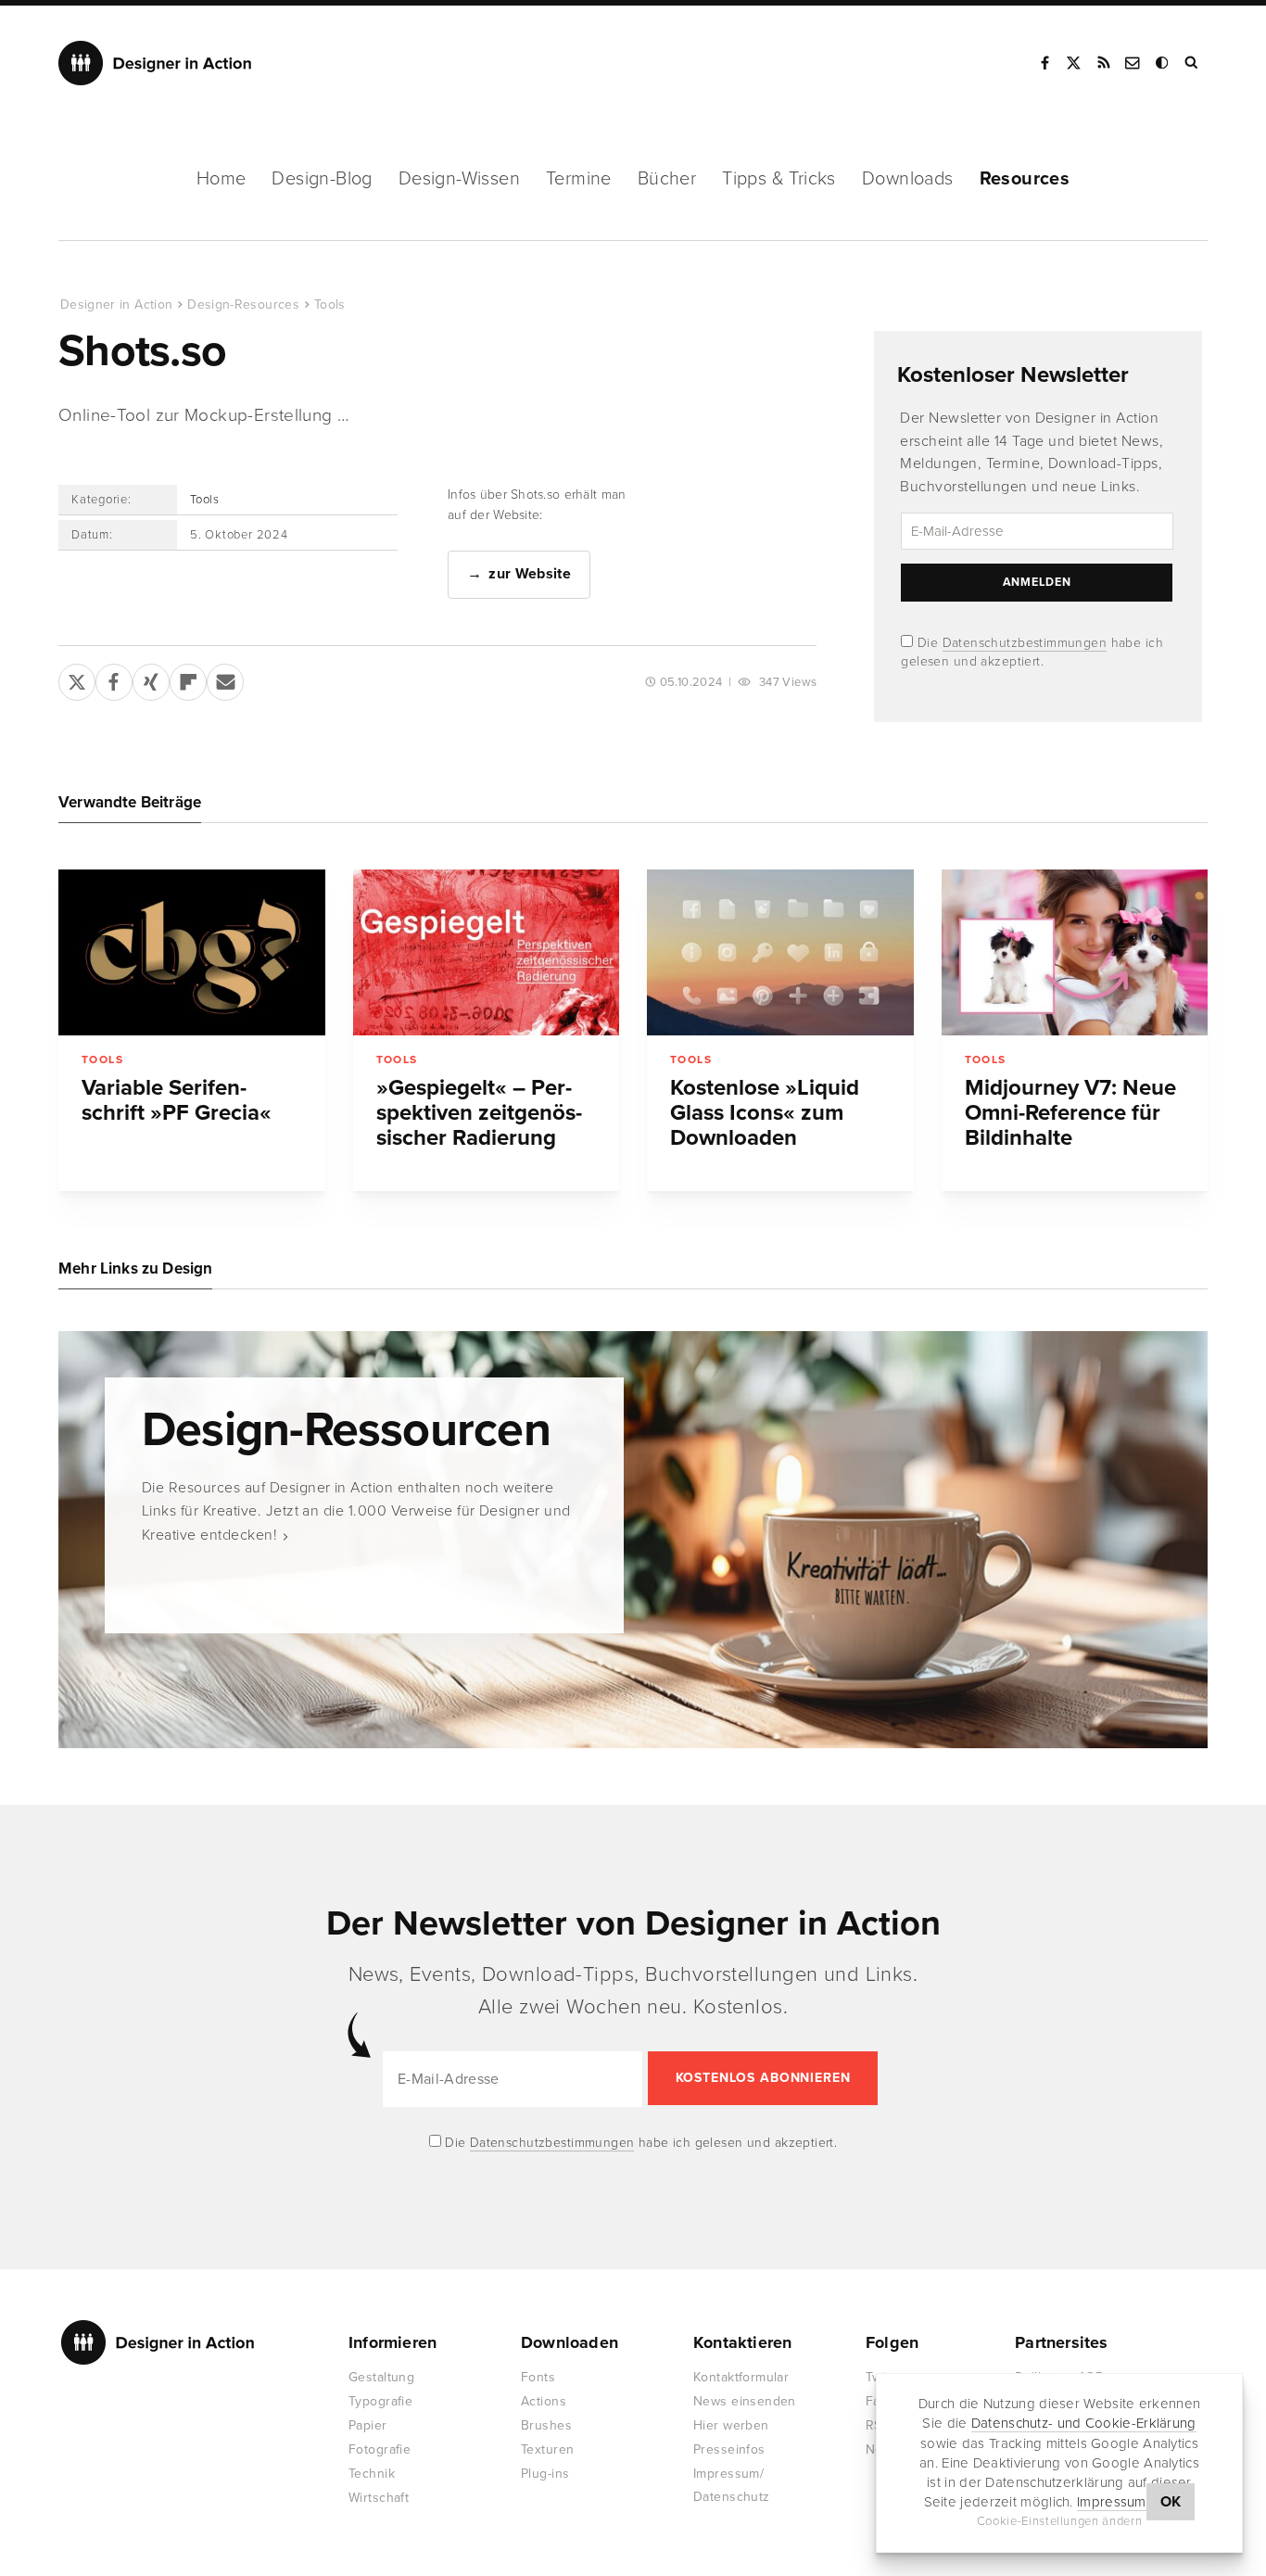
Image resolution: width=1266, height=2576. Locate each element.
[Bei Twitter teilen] (77, 679)
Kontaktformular (741, 2377)
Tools (330, 305)
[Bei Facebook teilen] (114, 679)
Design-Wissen (459, 179)
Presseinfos (729, 2449)
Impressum (1112, 2502)
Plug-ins (545, 2474)
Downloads (908, 179)
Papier (368, 2425)
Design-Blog (322, 179)
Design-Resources (243, 305)
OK (1171, 2502)
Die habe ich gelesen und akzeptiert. (639, 2143)
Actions (544, 2401)
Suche (1193, 63)
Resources (1025, 179)
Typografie (380, 2401)
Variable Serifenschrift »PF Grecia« (177, 1100)
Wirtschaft (379, 2498)
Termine (579, 179)
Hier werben (731, 2425)
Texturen (547, 2449)
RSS (1104, 63)
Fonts (538, 2377)
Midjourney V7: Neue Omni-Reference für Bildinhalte (1070, 1113)
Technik (372, 2474)
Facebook (1044, 63)
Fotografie (380, 2449)
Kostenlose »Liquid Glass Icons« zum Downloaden (765, 1113)
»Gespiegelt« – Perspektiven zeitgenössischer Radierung (479, 1113)
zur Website (530, 574)
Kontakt (1133, 63)
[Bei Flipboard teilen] (188, 679)
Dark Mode (1163, 63)
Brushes (546, 2425)
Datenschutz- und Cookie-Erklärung (1084, 2423)
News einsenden (745, 2401)
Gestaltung (381, 2377)
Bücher (667, 179)
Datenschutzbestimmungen (1025, 643)
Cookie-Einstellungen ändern (1060, 2521)
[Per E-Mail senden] (225, 679)
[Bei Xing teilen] (151, 679)
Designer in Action (155, 63)
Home (222, 179)
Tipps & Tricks (779, 179)
